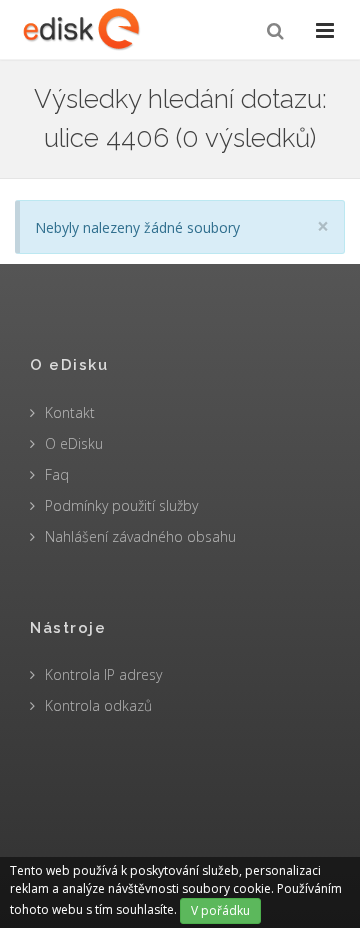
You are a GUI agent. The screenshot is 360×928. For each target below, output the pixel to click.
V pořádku (220, 910)
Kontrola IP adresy (103, 674)
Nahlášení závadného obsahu (140, 536)
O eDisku (74, 443)
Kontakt (70, 412)
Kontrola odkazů (98, 705)
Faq (57, 474)
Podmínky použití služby (121, 505)
